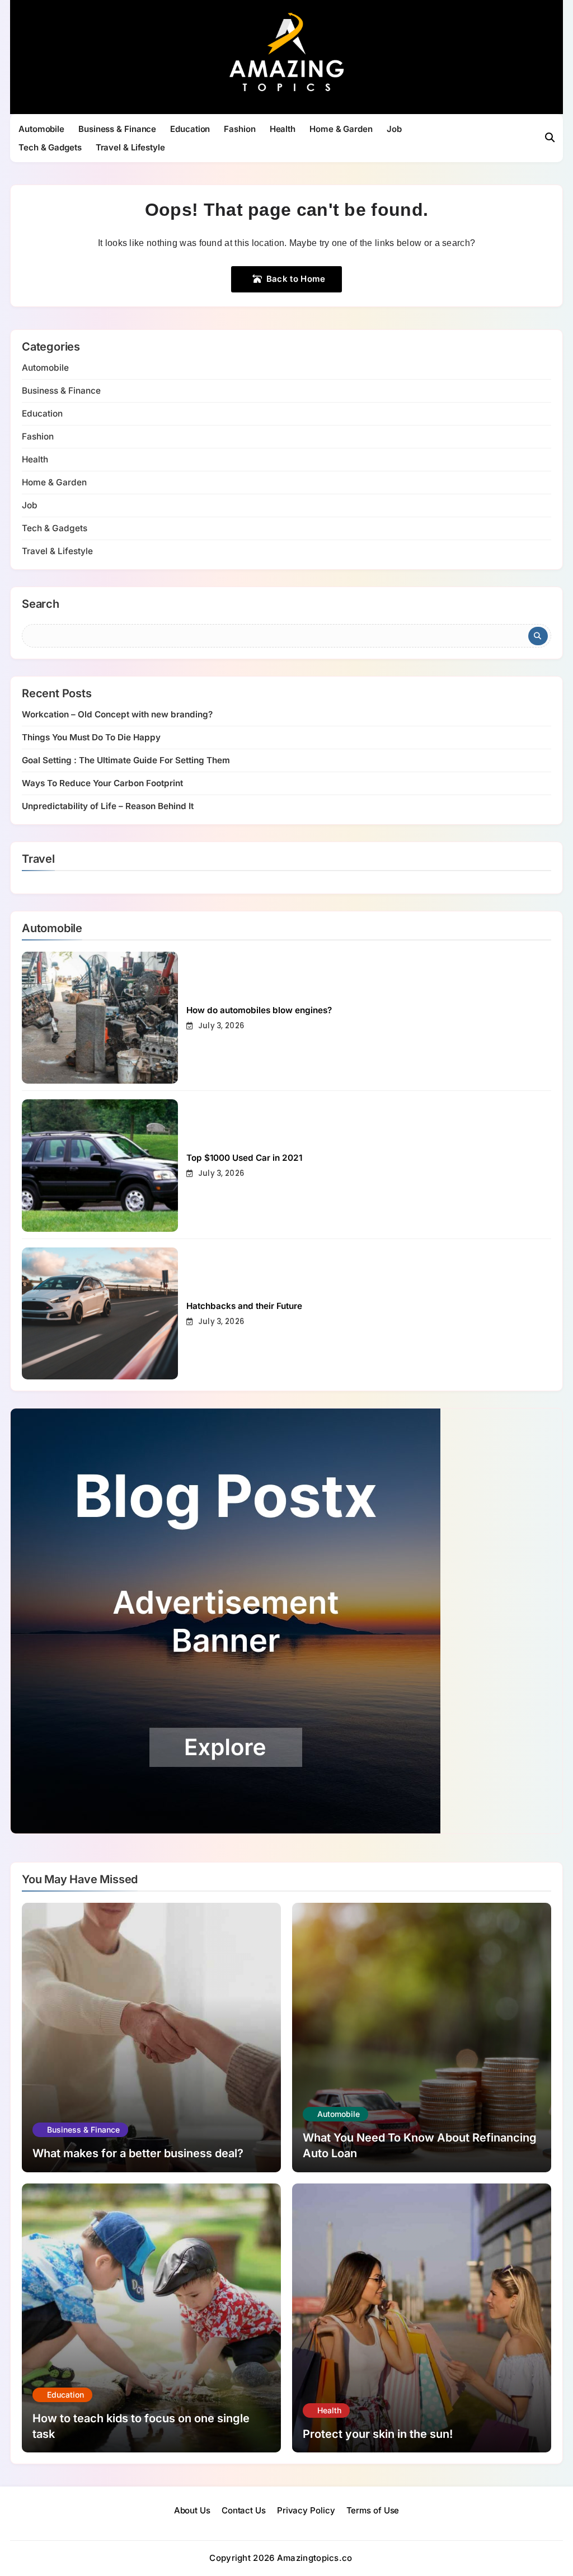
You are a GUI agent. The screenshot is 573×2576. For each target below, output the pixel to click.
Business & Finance (117, 129)
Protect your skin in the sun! (378, 2434)
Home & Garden (341, 129)
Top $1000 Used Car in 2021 (244, 1158)
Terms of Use (373, 2510)
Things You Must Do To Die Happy (91, 737)
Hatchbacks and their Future (244, 1306)
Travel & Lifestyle (130, 147)
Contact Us (244, 2510)
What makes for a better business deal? (138, 2153)
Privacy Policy (306, 2510)
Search (41, 604)
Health (283, 129)
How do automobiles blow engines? (259, 1010)
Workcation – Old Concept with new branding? (117, 714)
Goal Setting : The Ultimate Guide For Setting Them (126, 760)
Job (394, 129)
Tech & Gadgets (50, 147)
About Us (192, 2510)
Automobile (41, 129)
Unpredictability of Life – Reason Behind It (108, 806)
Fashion (239, 129)
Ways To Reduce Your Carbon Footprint (102, 783)
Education (190, 129)
